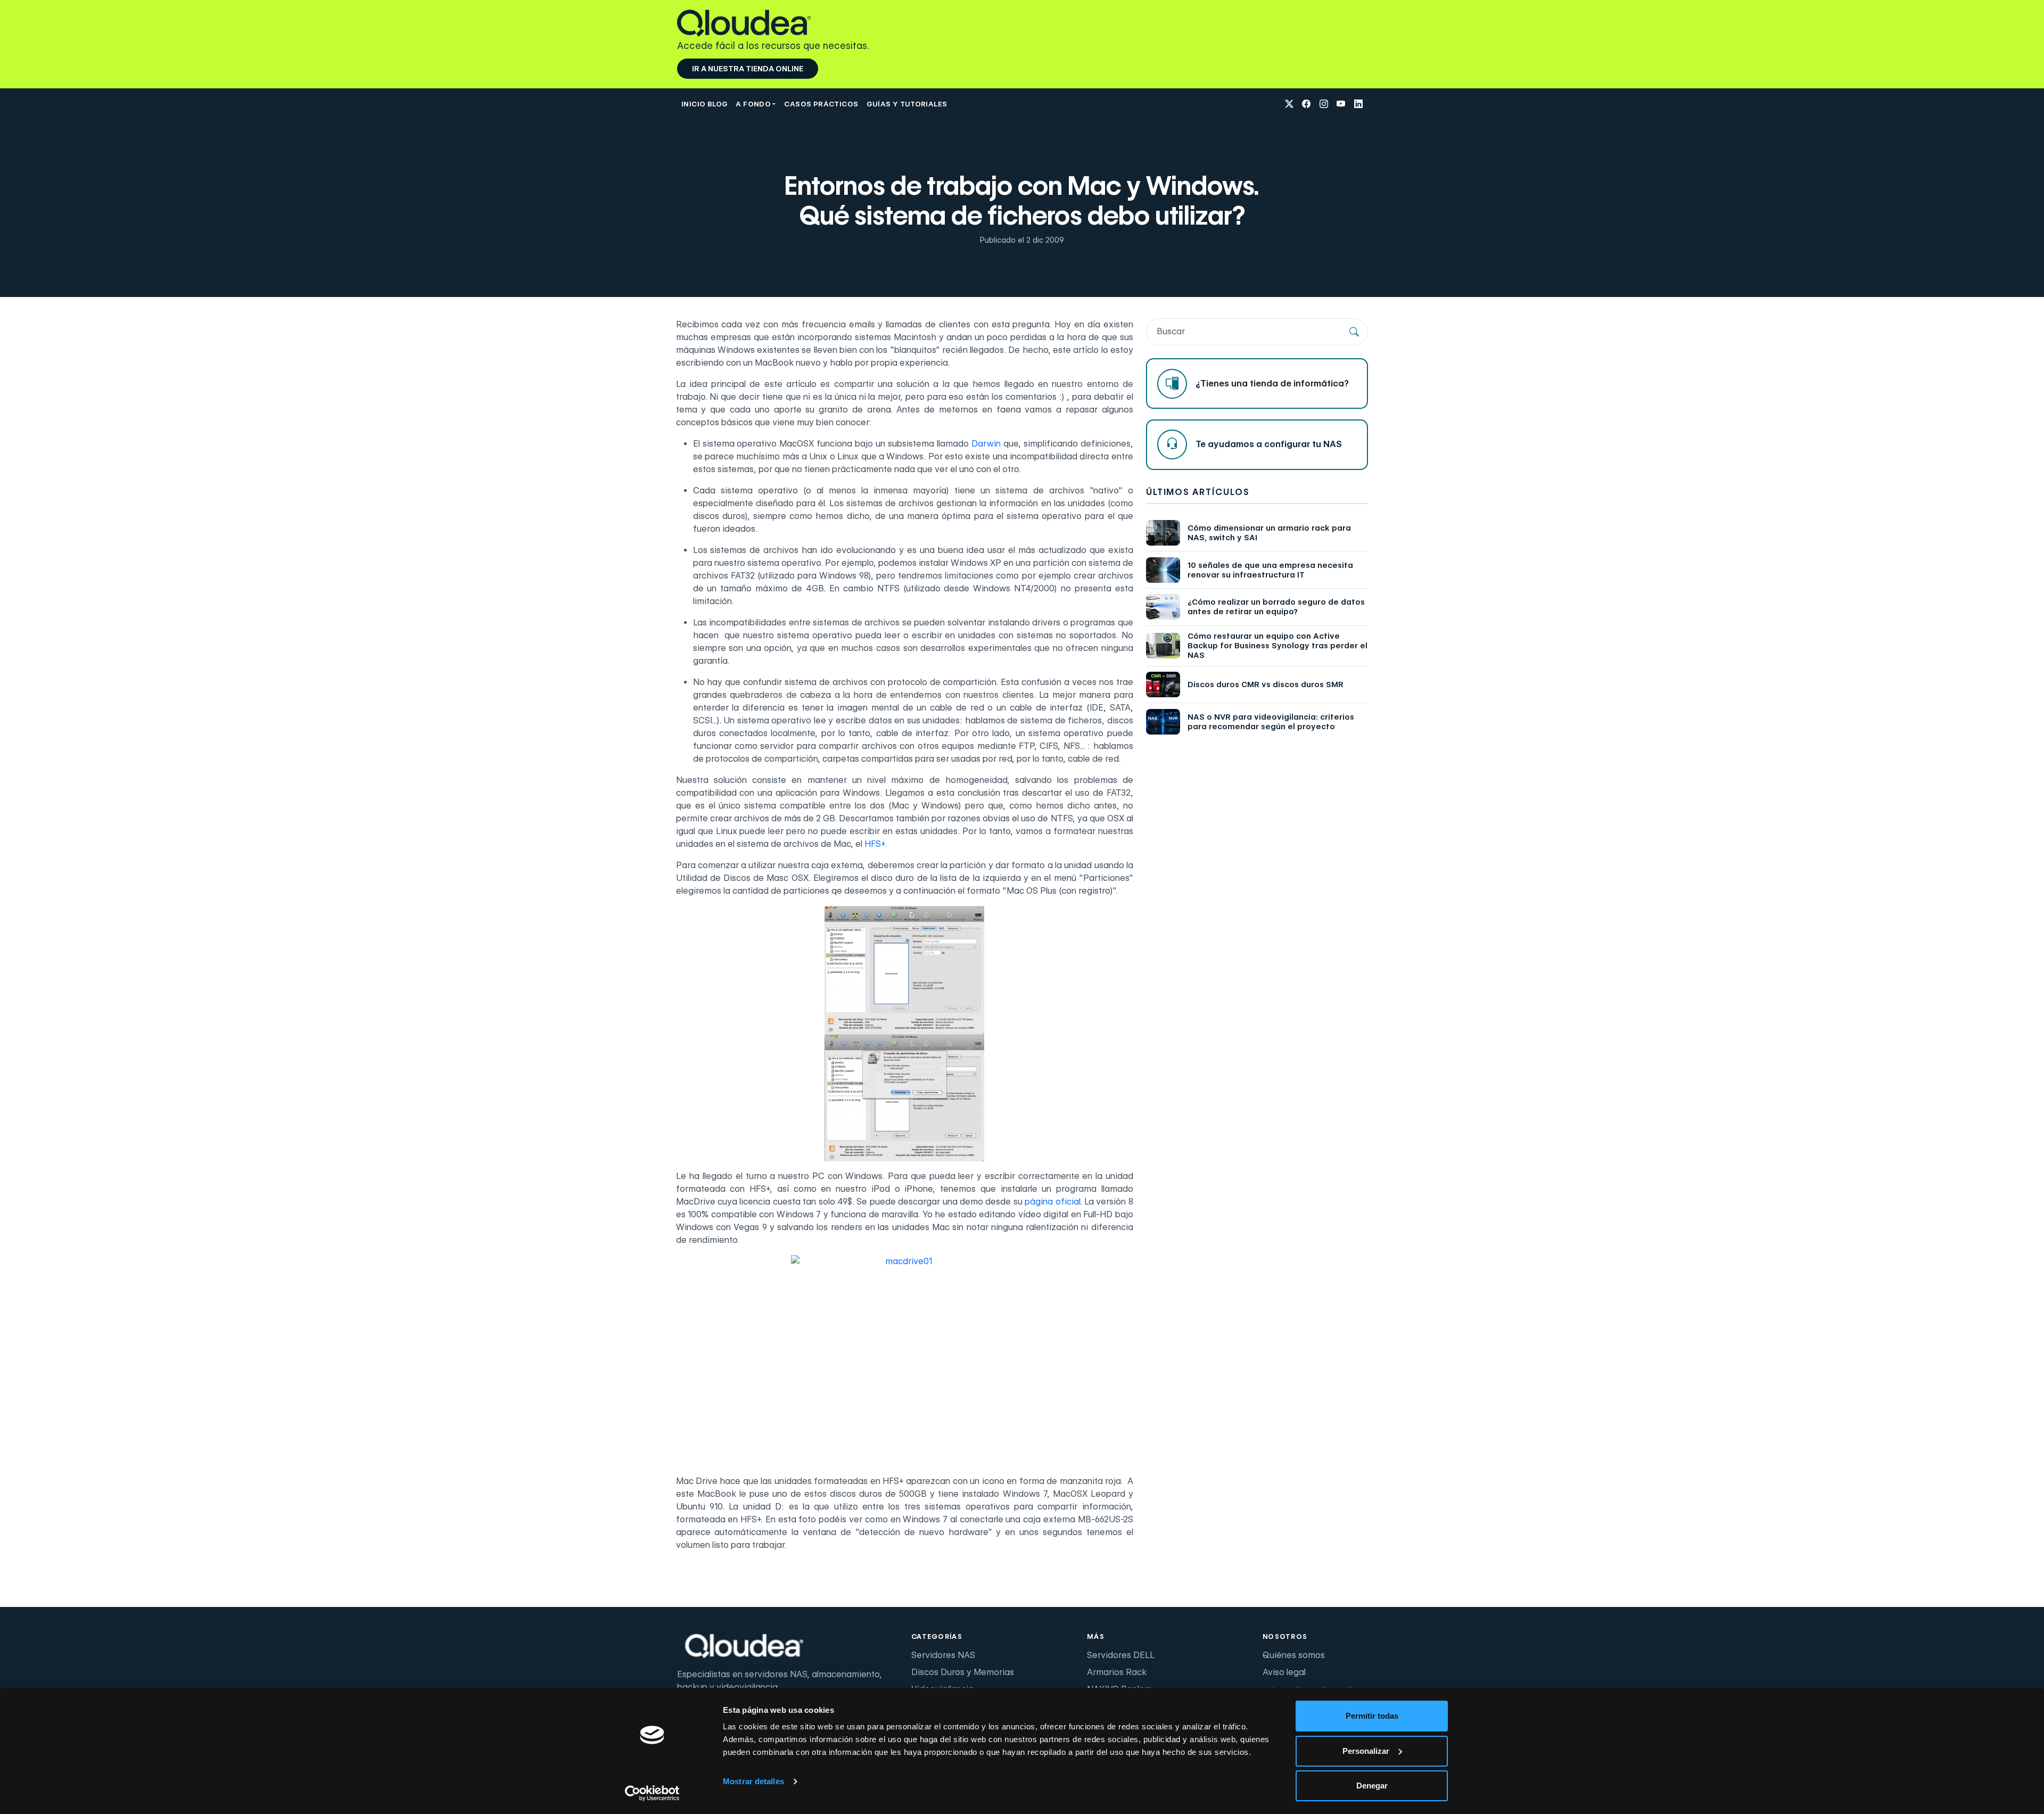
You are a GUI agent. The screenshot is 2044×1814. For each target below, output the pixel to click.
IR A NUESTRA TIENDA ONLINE (748, 69)
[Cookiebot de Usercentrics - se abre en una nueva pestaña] (652, 1793)
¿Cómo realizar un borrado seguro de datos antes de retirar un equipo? (1276, 607)
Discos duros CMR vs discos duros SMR (1266, 685)
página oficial (1052, 1202)
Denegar (1372, 1786)
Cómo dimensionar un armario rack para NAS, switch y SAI (1269, 533)
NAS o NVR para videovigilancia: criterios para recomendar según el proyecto (1271, 722)
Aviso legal (1284, 1672)
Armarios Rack (1117, 1672)
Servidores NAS (943, 1655)
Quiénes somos (1294, 1655)
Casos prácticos (821, 104)
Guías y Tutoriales (907, 104)
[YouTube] (1341, 105)
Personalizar (1366, 1751)
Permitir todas (1372, 1716)
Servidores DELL (1121, 1655)
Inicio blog (704, 104)
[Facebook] (1306, 105)
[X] (1289, 105)
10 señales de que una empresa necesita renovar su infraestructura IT (1270, 570)
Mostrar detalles (753, 1781)
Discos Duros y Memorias (963, 1672)
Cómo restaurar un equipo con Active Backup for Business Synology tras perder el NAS (1278, 646)
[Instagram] (1324, 105)
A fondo (753, 104)
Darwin (986, 444)
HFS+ (875, 844)
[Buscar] (1354, 332)
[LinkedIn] (1358, 105)
